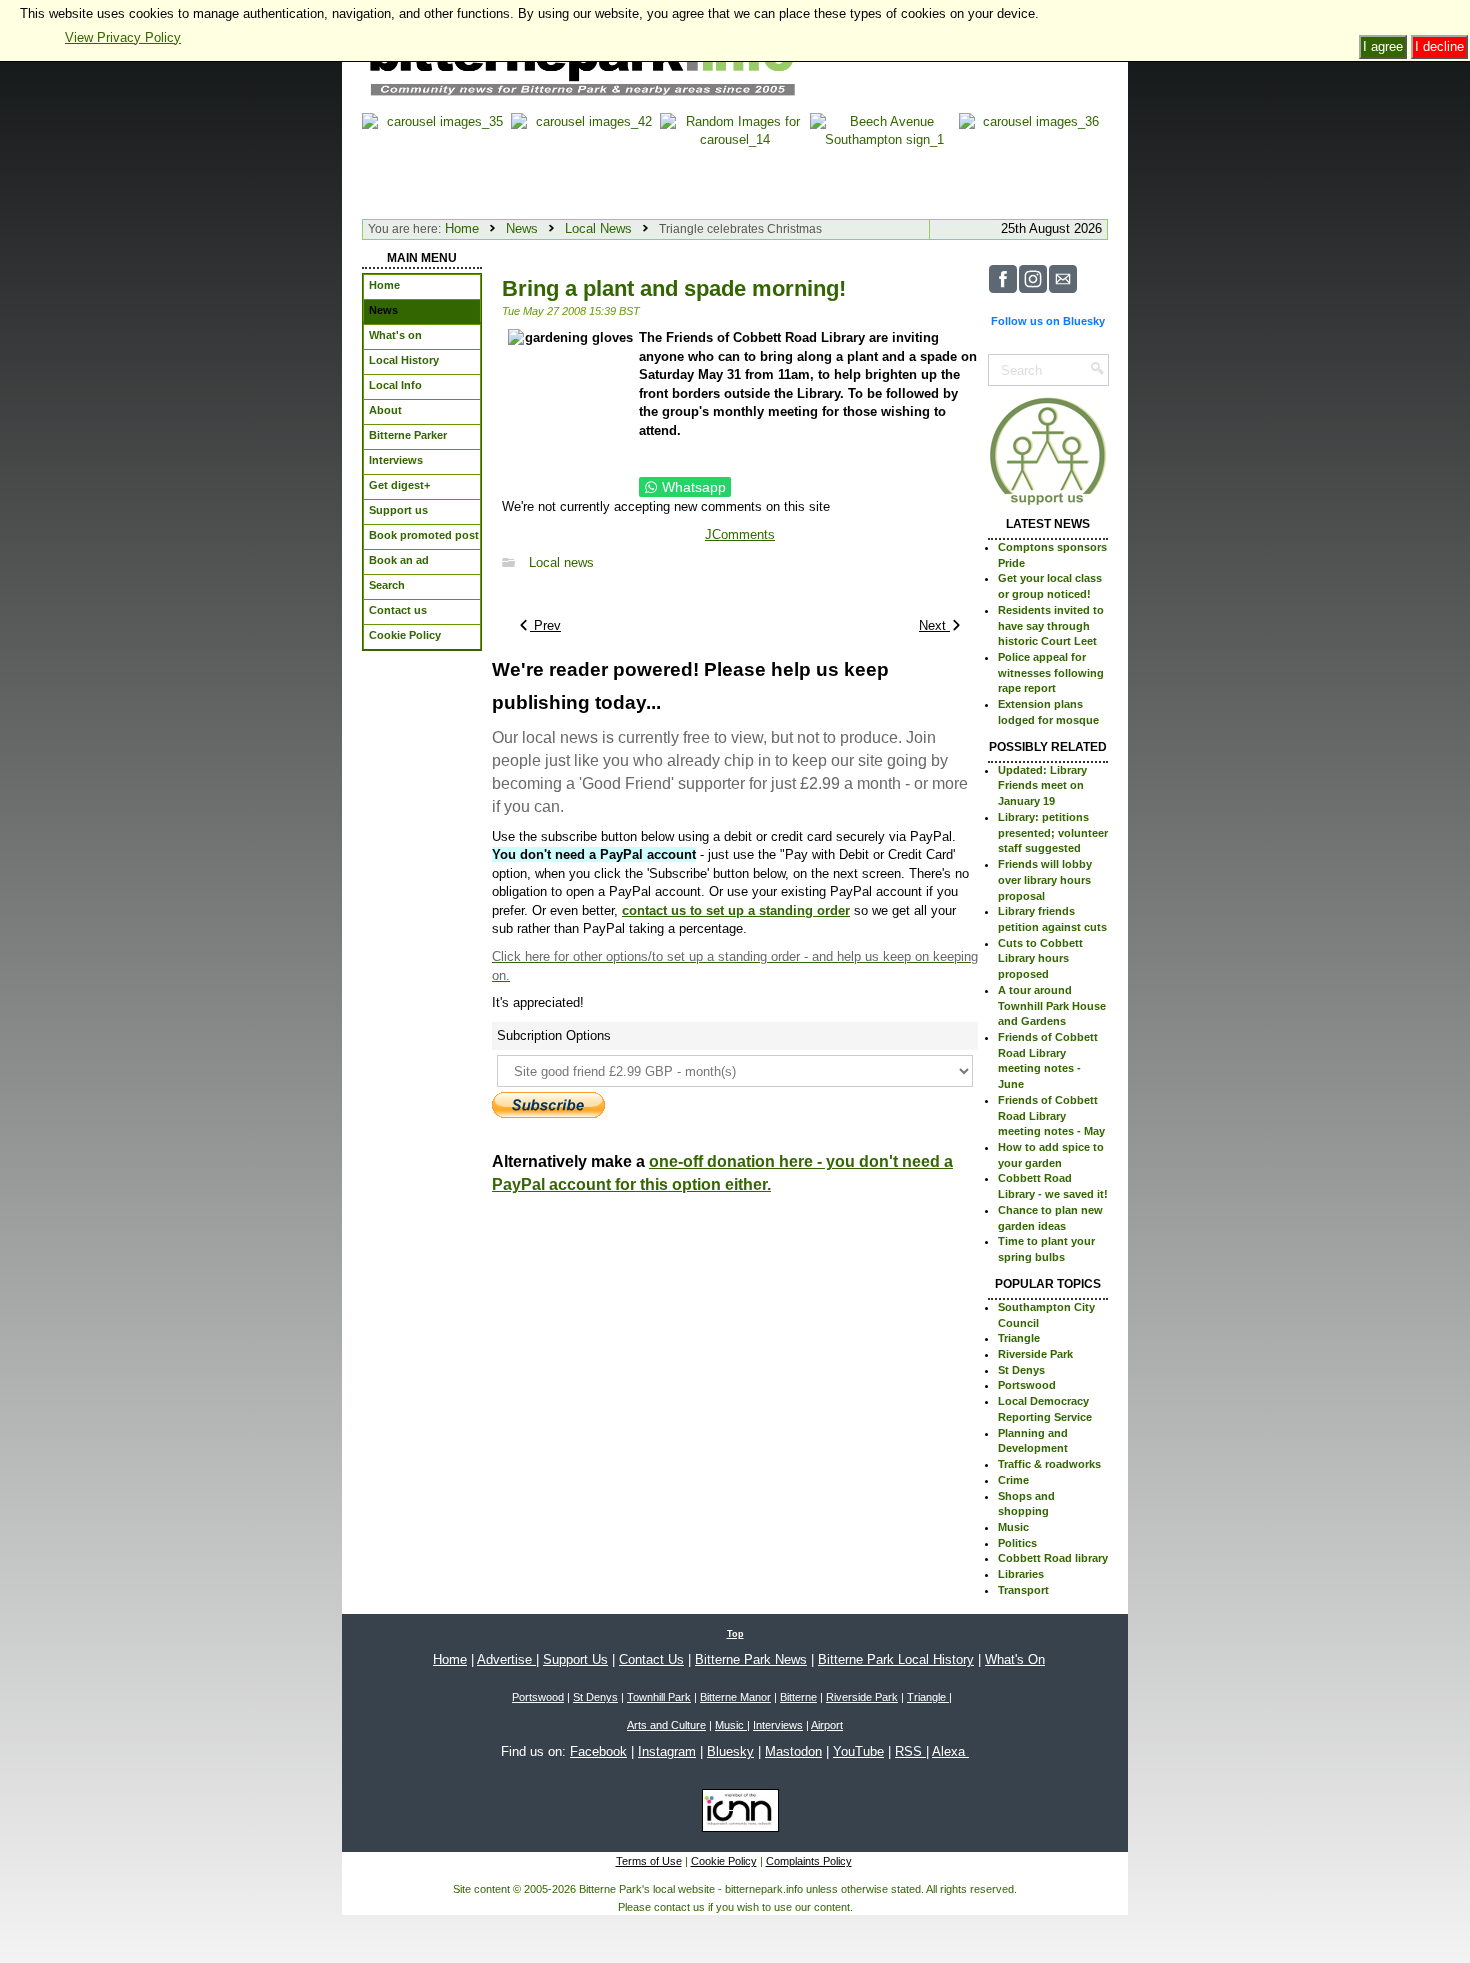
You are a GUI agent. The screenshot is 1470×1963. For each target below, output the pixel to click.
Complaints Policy (809, 1861)
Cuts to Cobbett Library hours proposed (1040, 958)
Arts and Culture (666, 1725)
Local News (598, 228)
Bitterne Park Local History (896, 1659)
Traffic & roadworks (1049, 1464)
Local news (561, 562)
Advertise (506, 1659)
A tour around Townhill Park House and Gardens (1052, 1005)
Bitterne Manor (735, 1697)
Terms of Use (649, 1861)
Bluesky (730, 1751)
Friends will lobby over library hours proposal (1045, 879)
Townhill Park (659, 1697)
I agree (1383, 46)
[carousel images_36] (1033, 161)
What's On (1015, 1659)
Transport (1023, 1590)
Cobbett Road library (1053, 1558)
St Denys (1021, 1370)
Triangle (1019, 1338)
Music (1013, 1527)
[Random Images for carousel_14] (734, 161)
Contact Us (651, 1659)
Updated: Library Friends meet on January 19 (1042, 785)
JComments (740, 534)
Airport (827, 1725)
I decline (1439, 46)
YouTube (858, 1751)
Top (735, 1634)
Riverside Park (1035, 1354)
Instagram (667, 1751)
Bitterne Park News (751, 1659)
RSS (910, 1751)
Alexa (950, 1751)
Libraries (1021, 1574)
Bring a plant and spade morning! (674, 288)
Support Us (575, 1659)
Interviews (778, 1725)
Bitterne (798, 1697)
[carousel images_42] (585, 161)
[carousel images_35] (436, 161)
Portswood (1027, 1385)
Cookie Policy (724, 1861)
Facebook (598, 1751)
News (522, 228)
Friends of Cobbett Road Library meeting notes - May (1051, 1115)
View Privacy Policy (123, 37)
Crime (1013, 1480)
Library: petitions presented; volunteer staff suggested (1053, 832)
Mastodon (793, 1751)
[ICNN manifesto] (735, 1815)
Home (462, 228)
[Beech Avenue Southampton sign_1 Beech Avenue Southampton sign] (884, 161)
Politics (1017, 1543)
